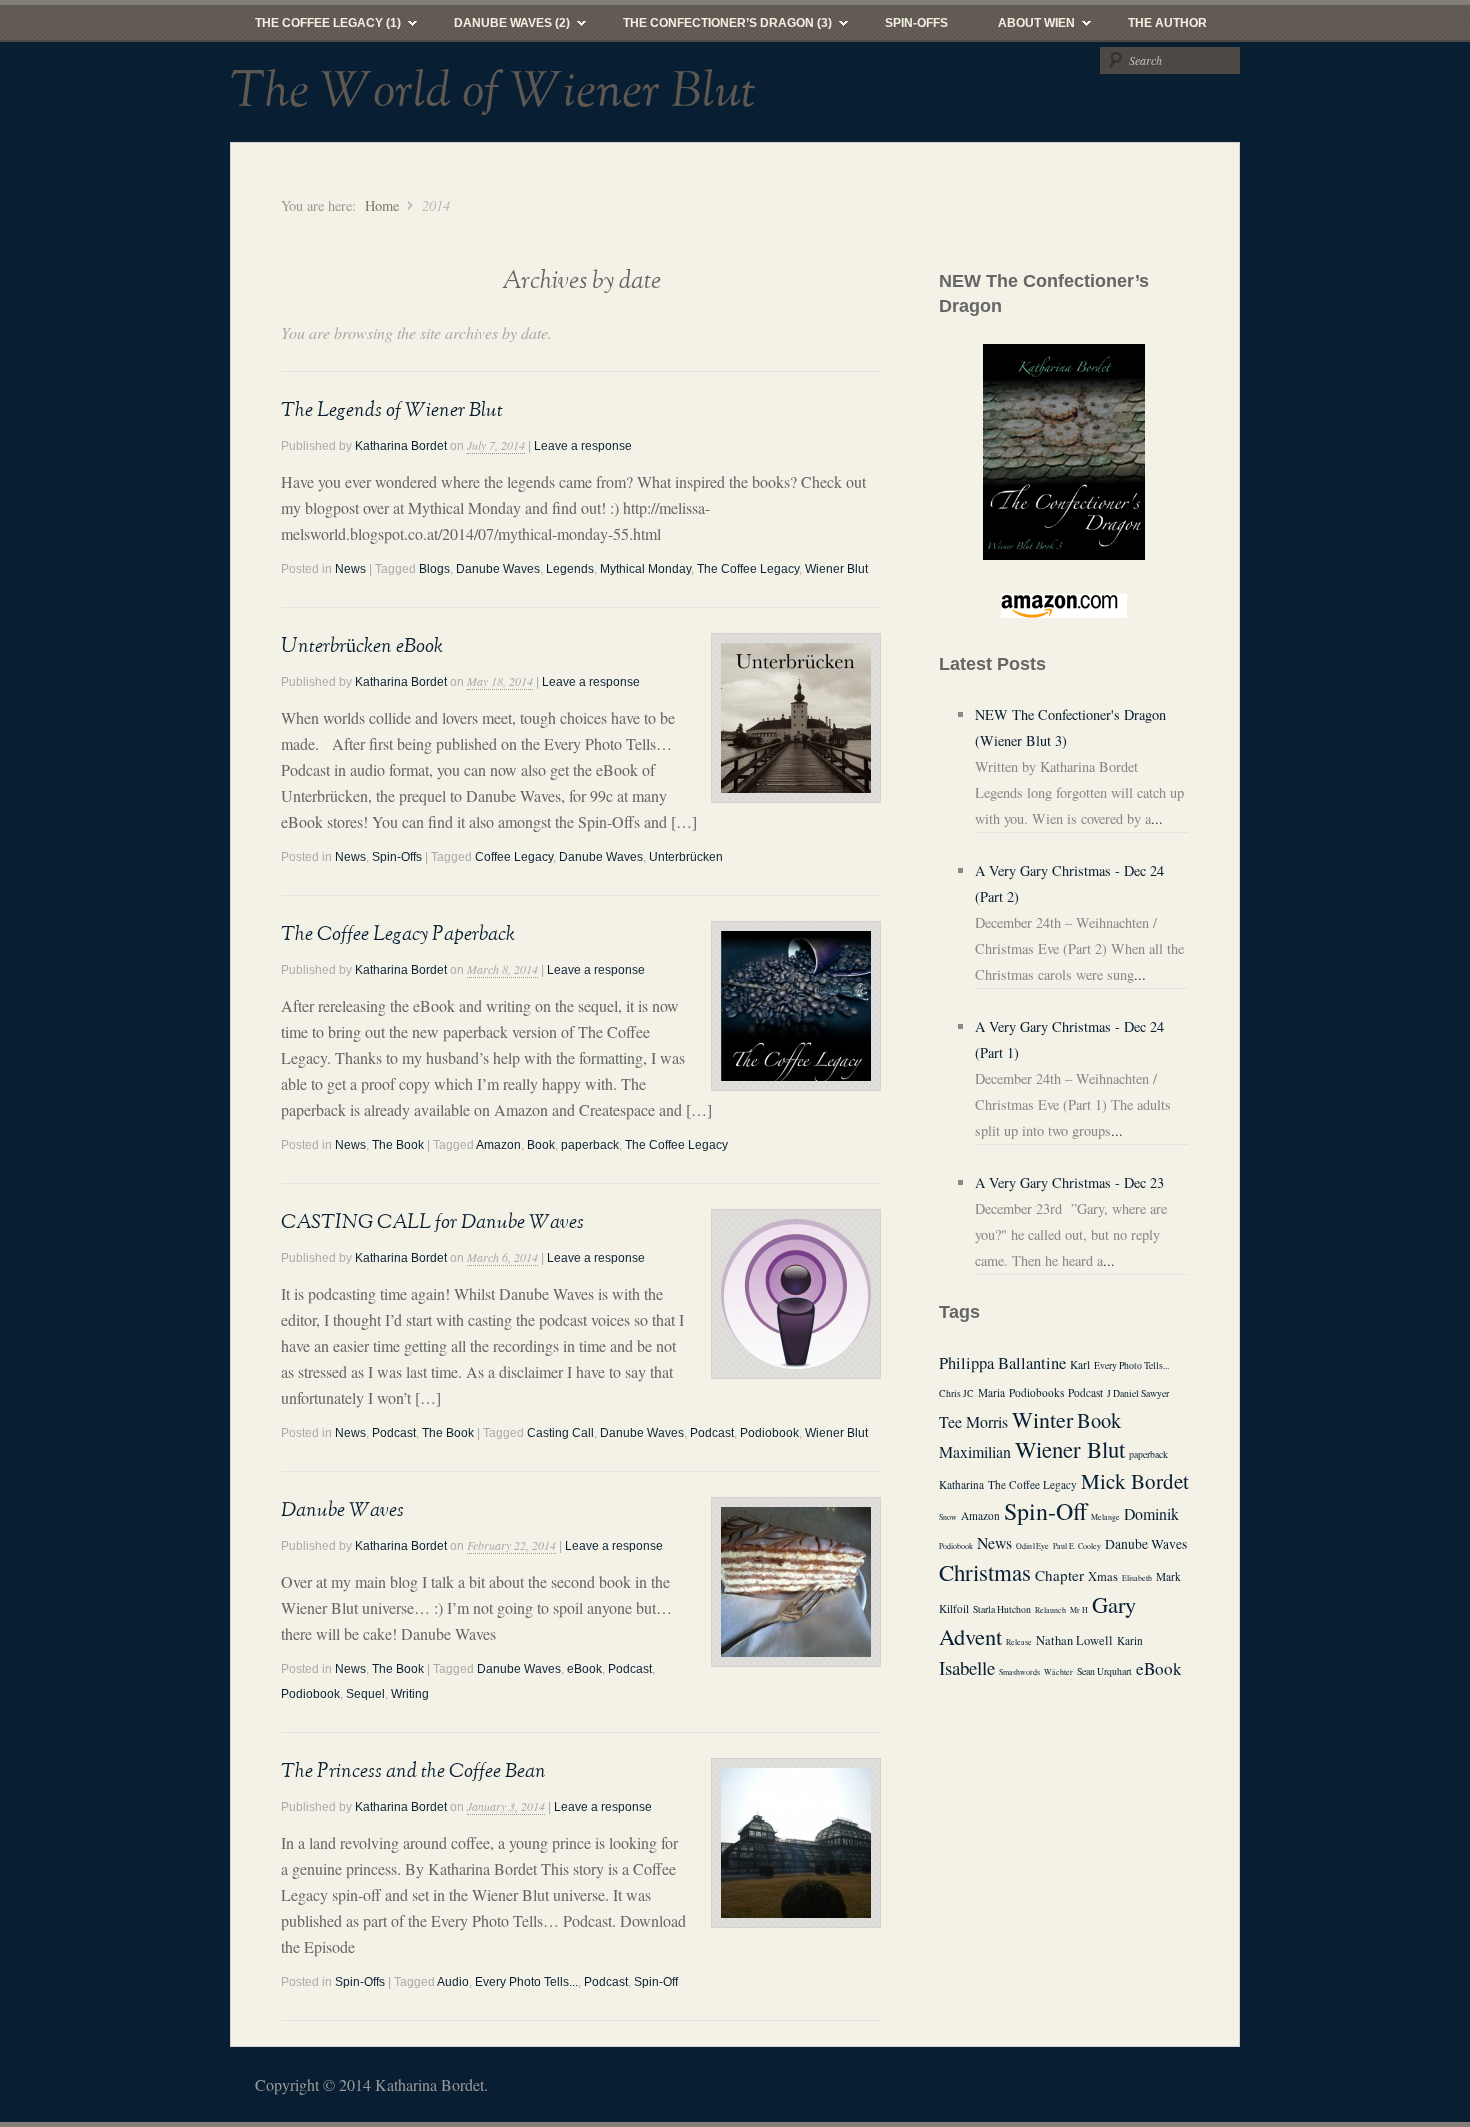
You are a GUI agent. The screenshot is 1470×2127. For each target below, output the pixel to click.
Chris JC (956, 1393)
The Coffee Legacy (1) (315, 28)
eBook (584, 1669)
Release (1019, 1642)
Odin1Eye (1032, 1546)
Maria (991, 1392)
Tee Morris (973, 1421)
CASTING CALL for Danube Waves (432, 1222)
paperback (590, 1145)
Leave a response (583, 446)
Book (541, 1145)
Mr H (1079, 1610)
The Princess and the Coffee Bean (413, 1771)
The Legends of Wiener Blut (392, 410)
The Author (1167, 23)
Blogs (434, 569)
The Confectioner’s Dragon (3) (715, 28)
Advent (970, 1636)
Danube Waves (498, 569)
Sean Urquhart (1104, 1671)
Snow (948, 1517)
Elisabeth (1137, 1578)
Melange (1105, 1517)
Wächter (1058, 1672)
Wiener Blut (836, 569)
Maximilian (975, 1451)
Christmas (985, 1572)
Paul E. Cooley (1077, 1546)
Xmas (1103, 1576)
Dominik (1151, 1513)
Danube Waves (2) (499, 28)
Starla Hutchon (1002, 1609)
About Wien (1024, 28)
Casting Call (560, 1433)
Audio (453, 1982)
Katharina (961, 1484)
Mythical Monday (645, 569)
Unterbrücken (686, 857)
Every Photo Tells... (526, 1982)
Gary (1114, 1604)
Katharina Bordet (401, 446)
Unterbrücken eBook (362, 646)
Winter (1042, 1419)
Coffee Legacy (514, 857)
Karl (1080, 1364)
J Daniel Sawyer (1138, 1393)
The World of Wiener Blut (493, 92)
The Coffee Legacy (748, 569)
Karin (1130, 1640)
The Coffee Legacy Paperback (398, 934)
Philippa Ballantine (1002, 1363)
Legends (570, 569)
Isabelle (967, 1667)
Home (382, 205)
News (350, 569)
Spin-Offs (916, 23)
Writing (410, 1694)
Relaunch (1050, 1610)
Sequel (365, 1694)
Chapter (1059, 1575)
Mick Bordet (1135, 1481)
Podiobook (769, 1433)
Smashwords (1019, 1672)
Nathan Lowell (1074, 1640)
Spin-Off (656, 1982)
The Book (398, 1145)
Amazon (498, 1145)
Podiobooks (1036, 1392)
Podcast (394, 1433)
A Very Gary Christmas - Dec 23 (1069, 1182)
